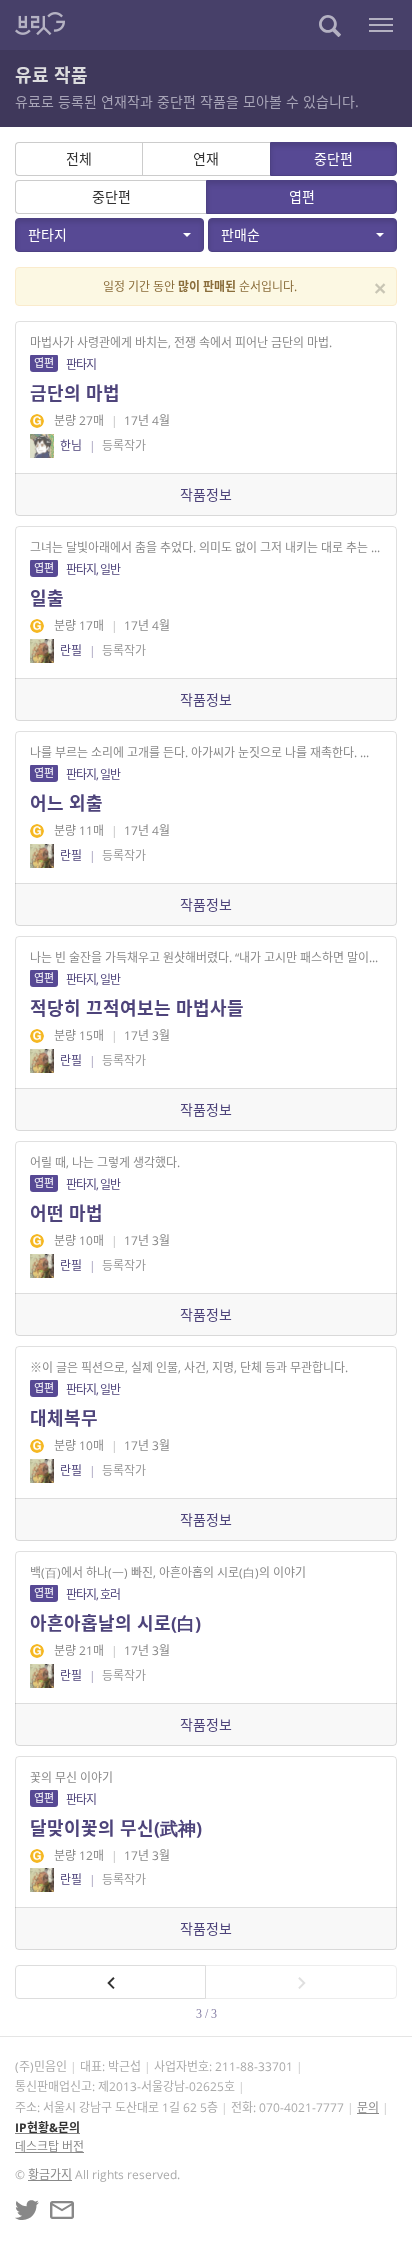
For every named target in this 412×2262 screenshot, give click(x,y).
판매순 (240, 234)
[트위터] (27, 2210)
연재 (206, 158)
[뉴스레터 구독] (62, 2210)
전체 (79, 158)
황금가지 (50, 2174)
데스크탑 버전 (49, 2146)
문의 (368, 2107)
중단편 (333, 158)
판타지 (47, 234)
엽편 (302, 196)
